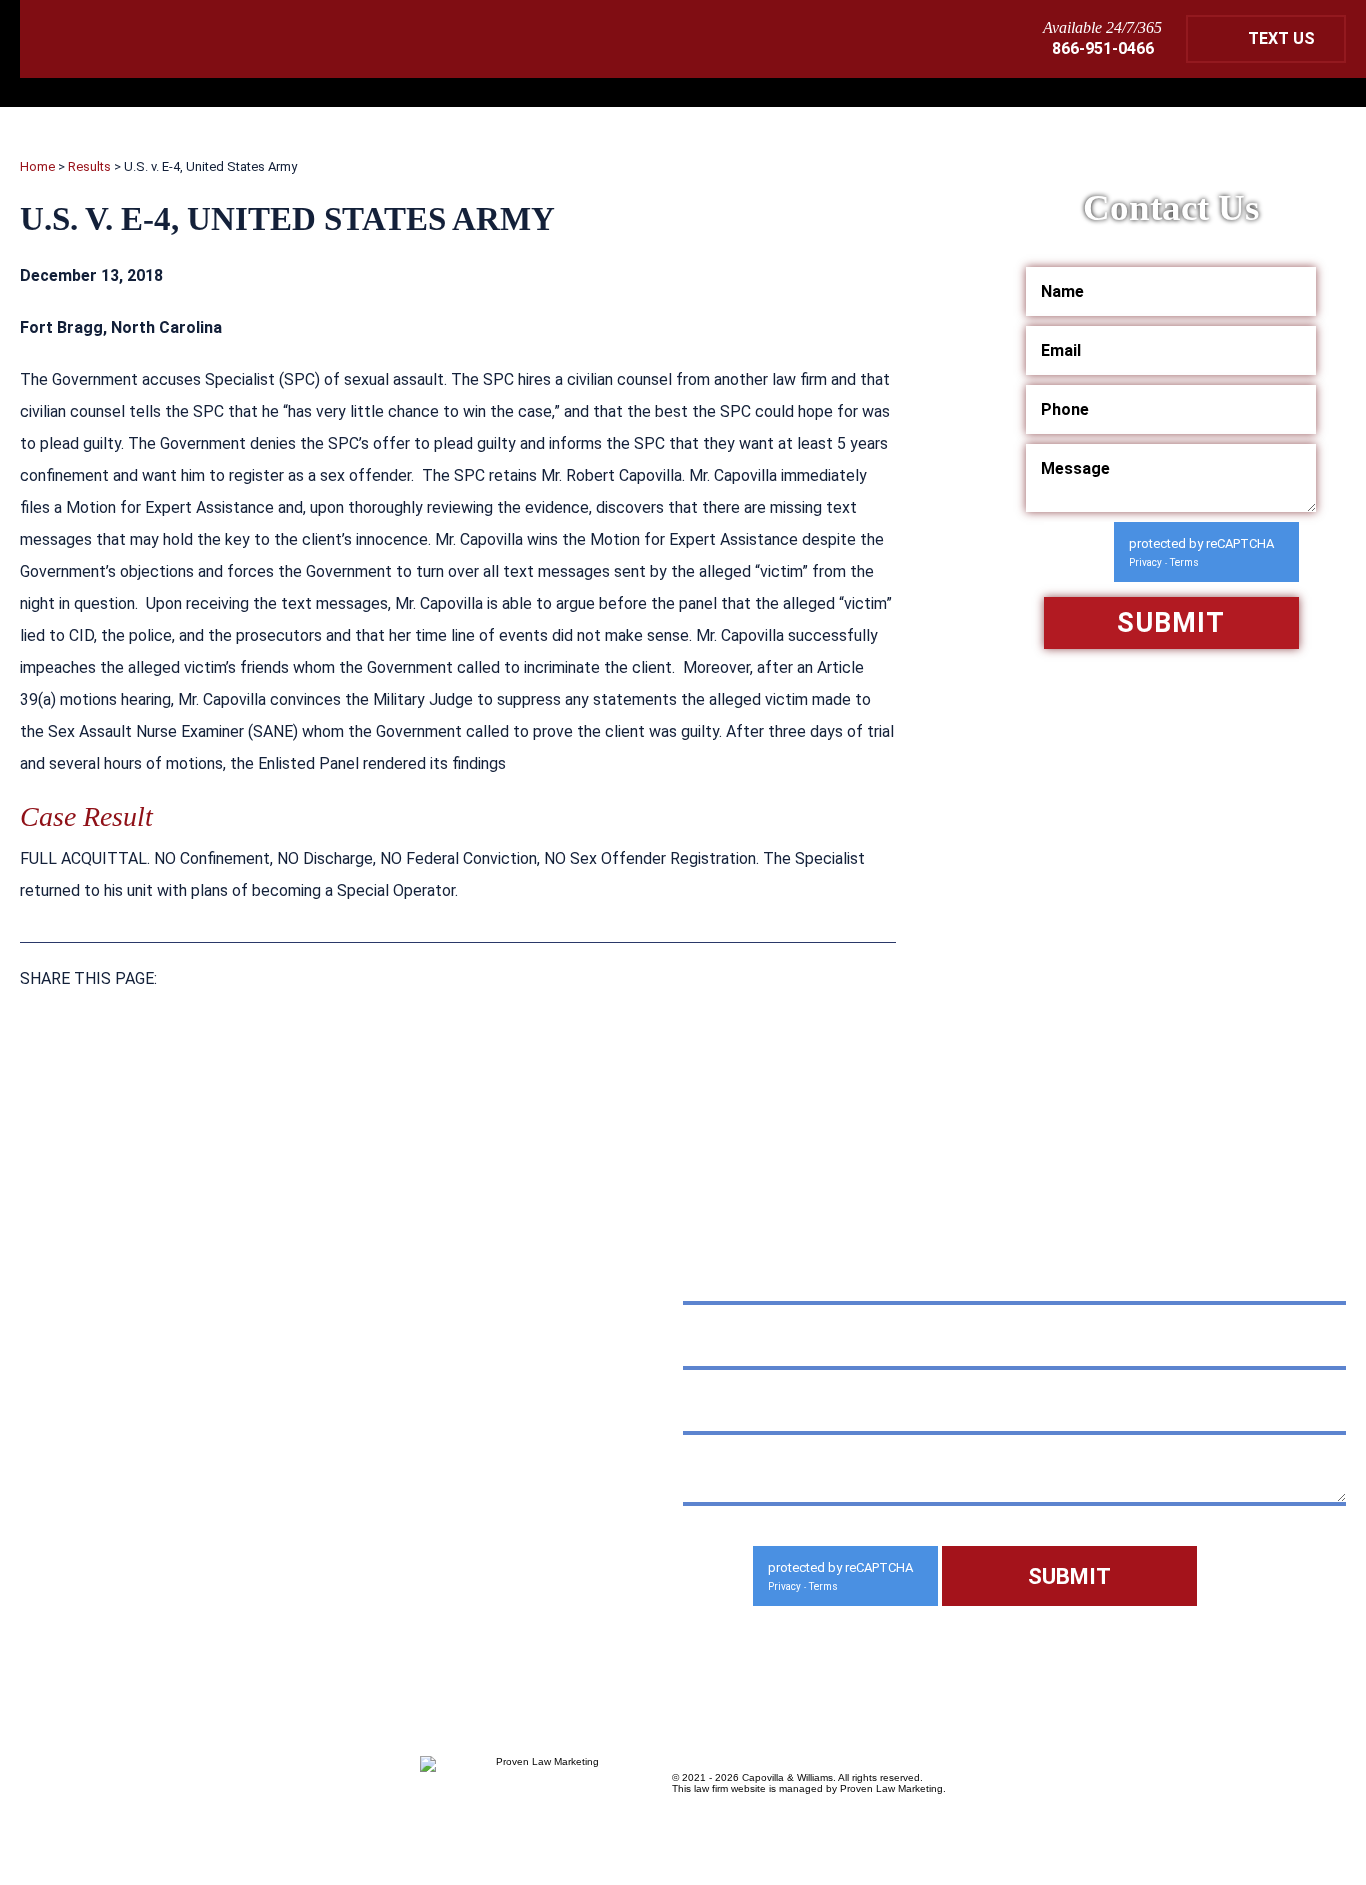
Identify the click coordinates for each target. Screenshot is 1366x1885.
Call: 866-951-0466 (161, 1411)
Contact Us (294, 1592)
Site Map (180, 1592)
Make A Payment (294, 1466)
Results (89, 166)
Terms (1184, 562)
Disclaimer (70, 1592)
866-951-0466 (1103, 48)
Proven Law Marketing (891, 1788)
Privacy (1145, 562)
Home (37, 166)
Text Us (1281, 38)
